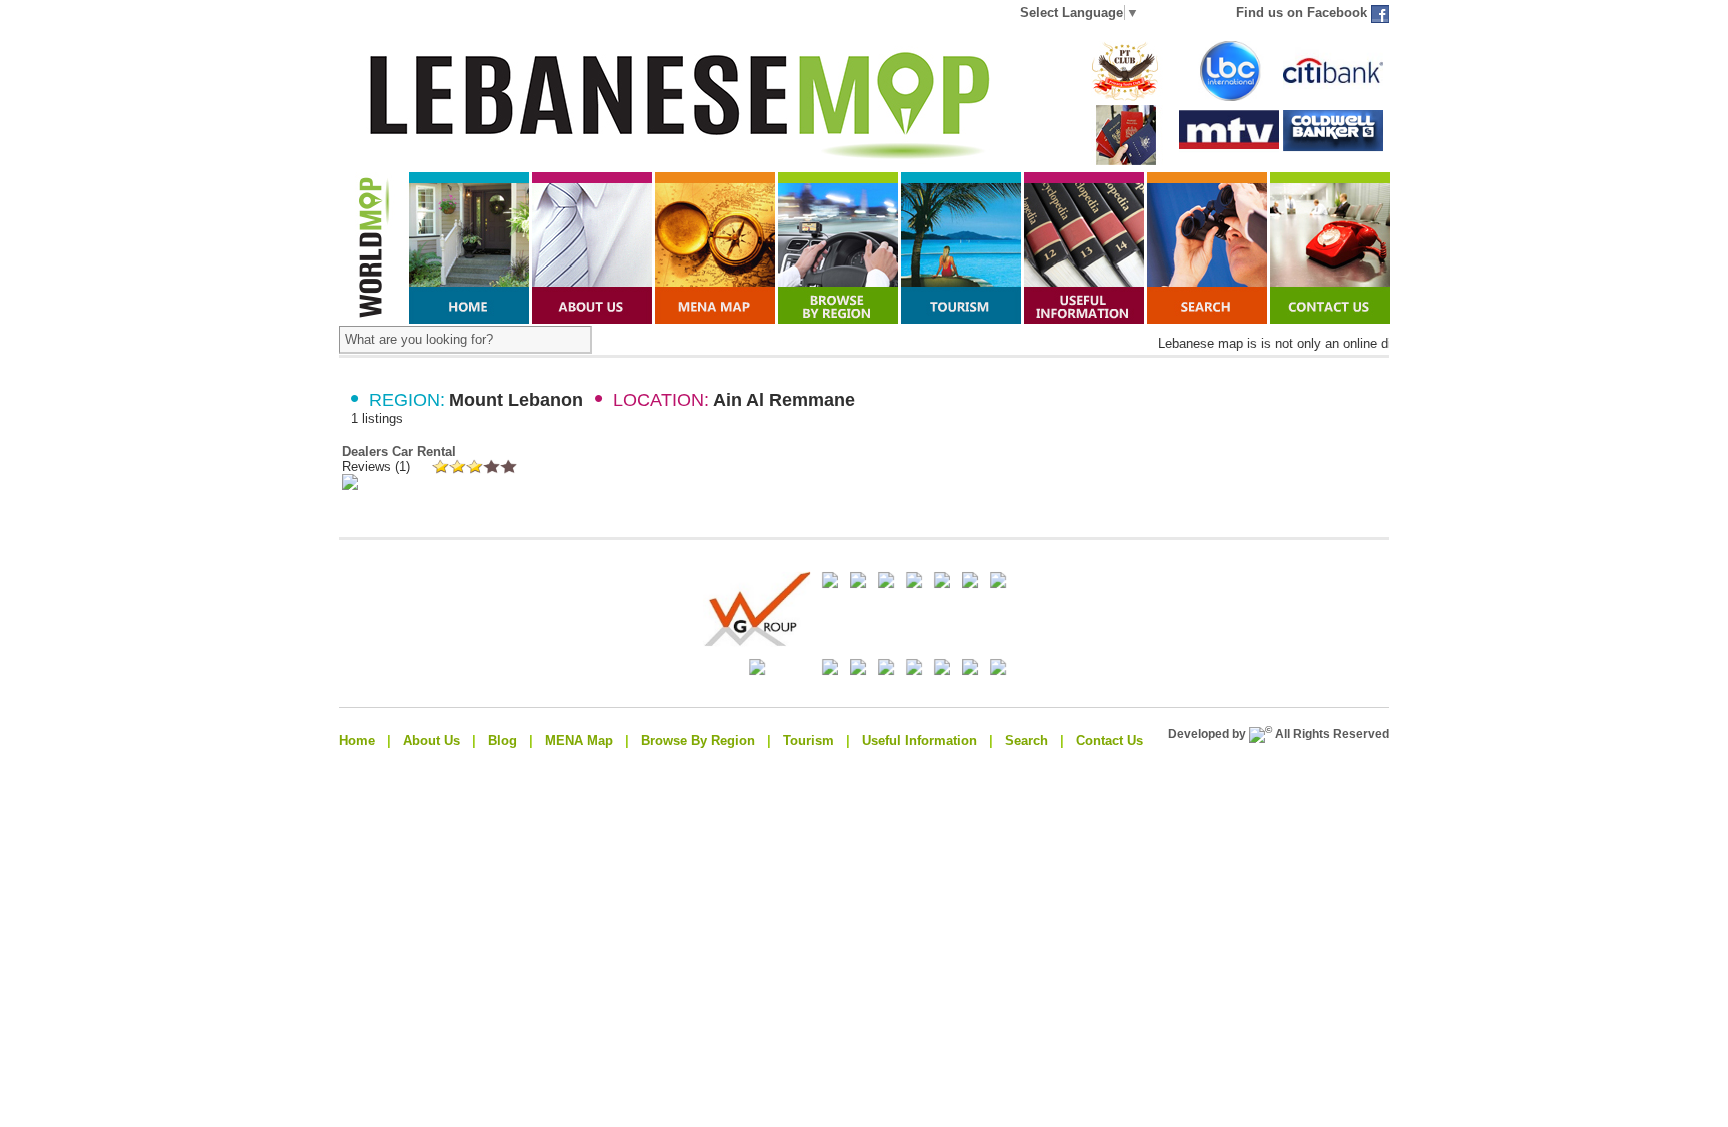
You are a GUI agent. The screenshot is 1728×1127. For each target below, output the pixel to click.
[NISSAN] (888, 670)
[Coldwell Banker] (1333, 151)
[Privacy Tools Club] (1125, 96)
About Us (431, 740)
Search (1026, 740)
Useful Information (919, 740)
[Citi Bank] (1333, 96)
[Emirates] (832, 670)
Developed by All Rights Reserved (1278, 734)
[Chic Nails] (972, 670)
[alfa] (832, 583)
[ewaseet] (804, 670)
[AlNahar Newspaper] (916, 583)
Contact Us (1109, 740)
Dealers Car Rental (399, 451)
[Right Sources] (944, 670)
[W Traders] (916, 670)
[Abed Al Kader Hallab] (888, 583)
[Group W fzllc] (730, 642)
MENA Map (579, 740)
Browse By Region (698, 740)
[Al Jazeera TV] (860, 670)
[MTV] (1229, 150)
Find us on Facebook (1303, 12)
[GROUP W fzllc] (972, 583)
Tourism (808, 740)
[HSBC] (944, 583)
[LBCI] (1229, 96)
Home (357, 740)
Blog (502, 740)
